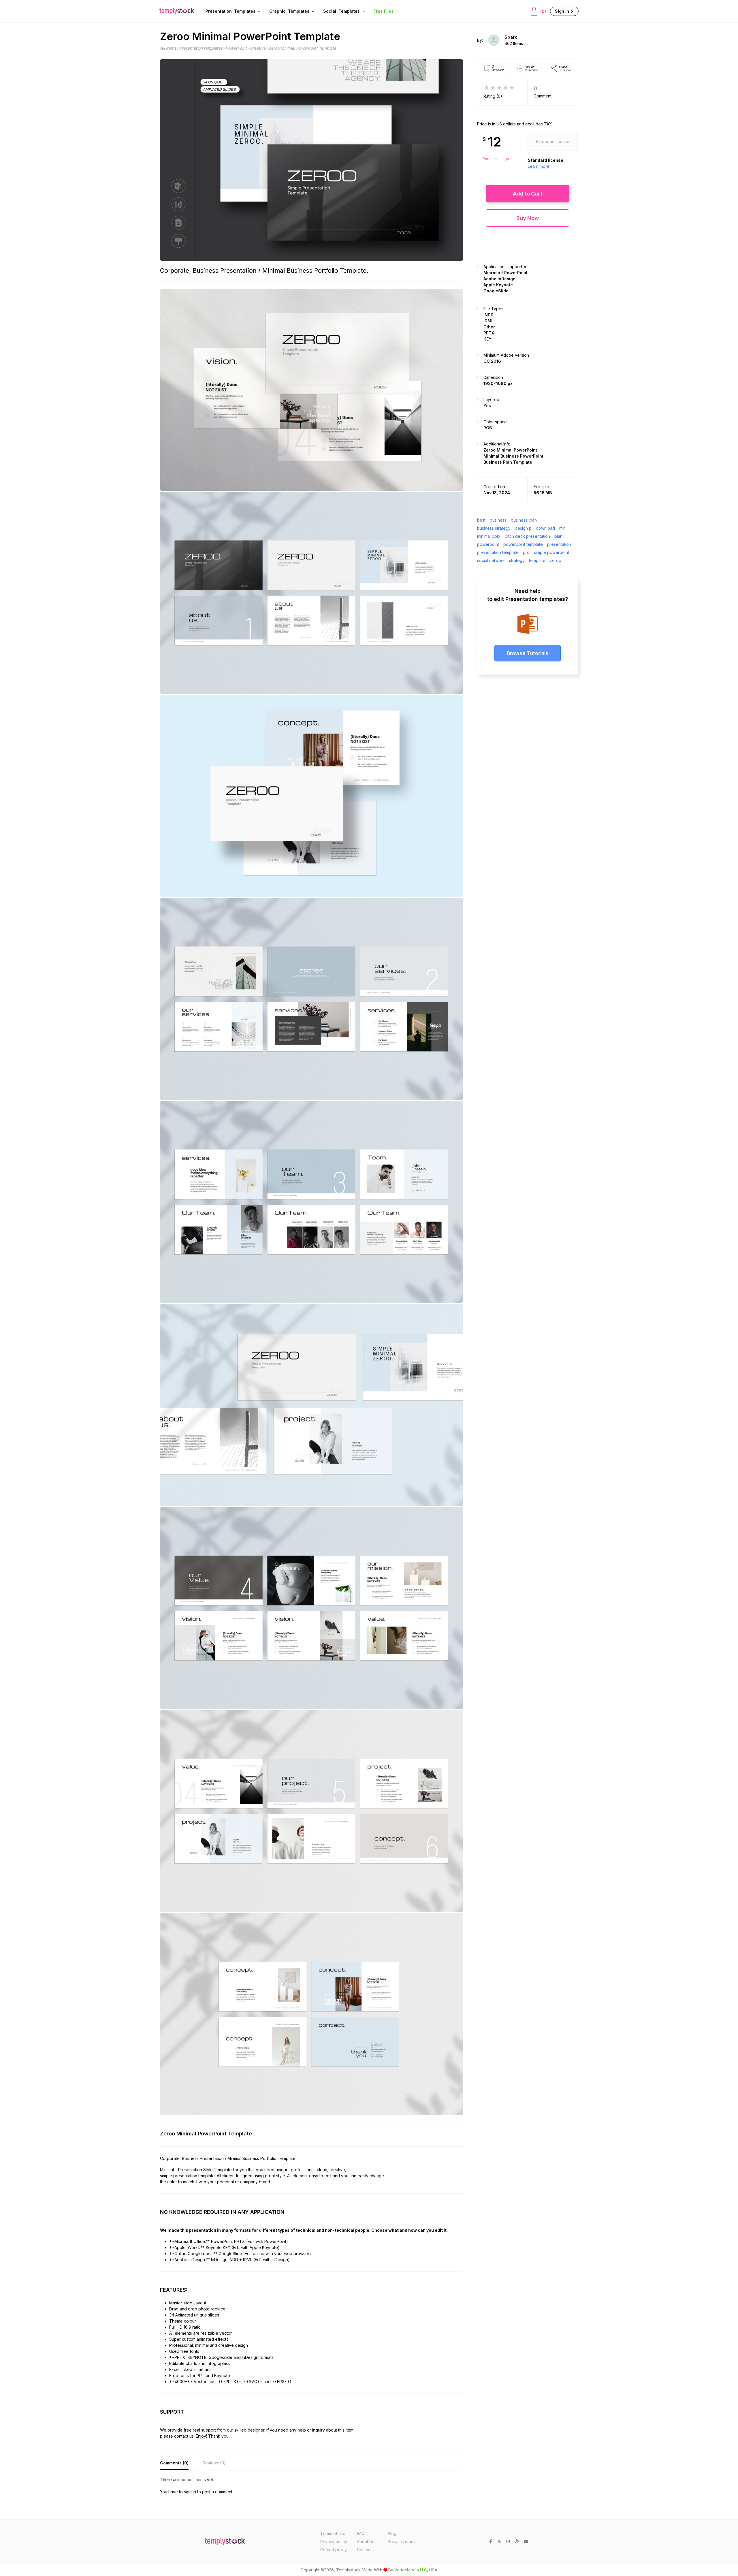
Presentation (230, 11)
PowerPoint (236, 48)
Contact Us (367, 2550)
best (481, 520)
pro (526, 552)
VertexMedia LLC (411, 2570)
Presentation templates (201, 48)
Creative (258, 48)
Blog (392, 2533)
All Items (168, 48)
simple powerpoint (551, 552)
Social (341, 11)
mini (563, 528)
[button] (528, 194)
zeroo (556, 560)
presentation (559, 544)
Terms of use (333, 2533)
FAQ (361, 2533)
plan (558, 536)
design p (523, 528)
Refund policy (334, 2550)
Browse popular (403, 2542)
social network (491, 560)
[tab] (174, 2463)
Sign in (563, 11)
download (545, 528)
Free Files (384, 11)
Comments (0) (174, 2463)
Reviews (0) (214, 2463)
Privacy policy (334, 2542)
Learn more (539, 166)
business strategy (494, 528)
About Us (366, 2542)
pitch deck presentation (527, 536)
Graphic (289, 11)
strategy (517, 560)
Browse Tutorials (528, 653)
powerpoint (488, 544)
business (498, 520)
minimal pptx (489, 536)
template (537, 560)
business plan (524, 520)
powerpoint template (523, 544)
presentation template (498, 552)
